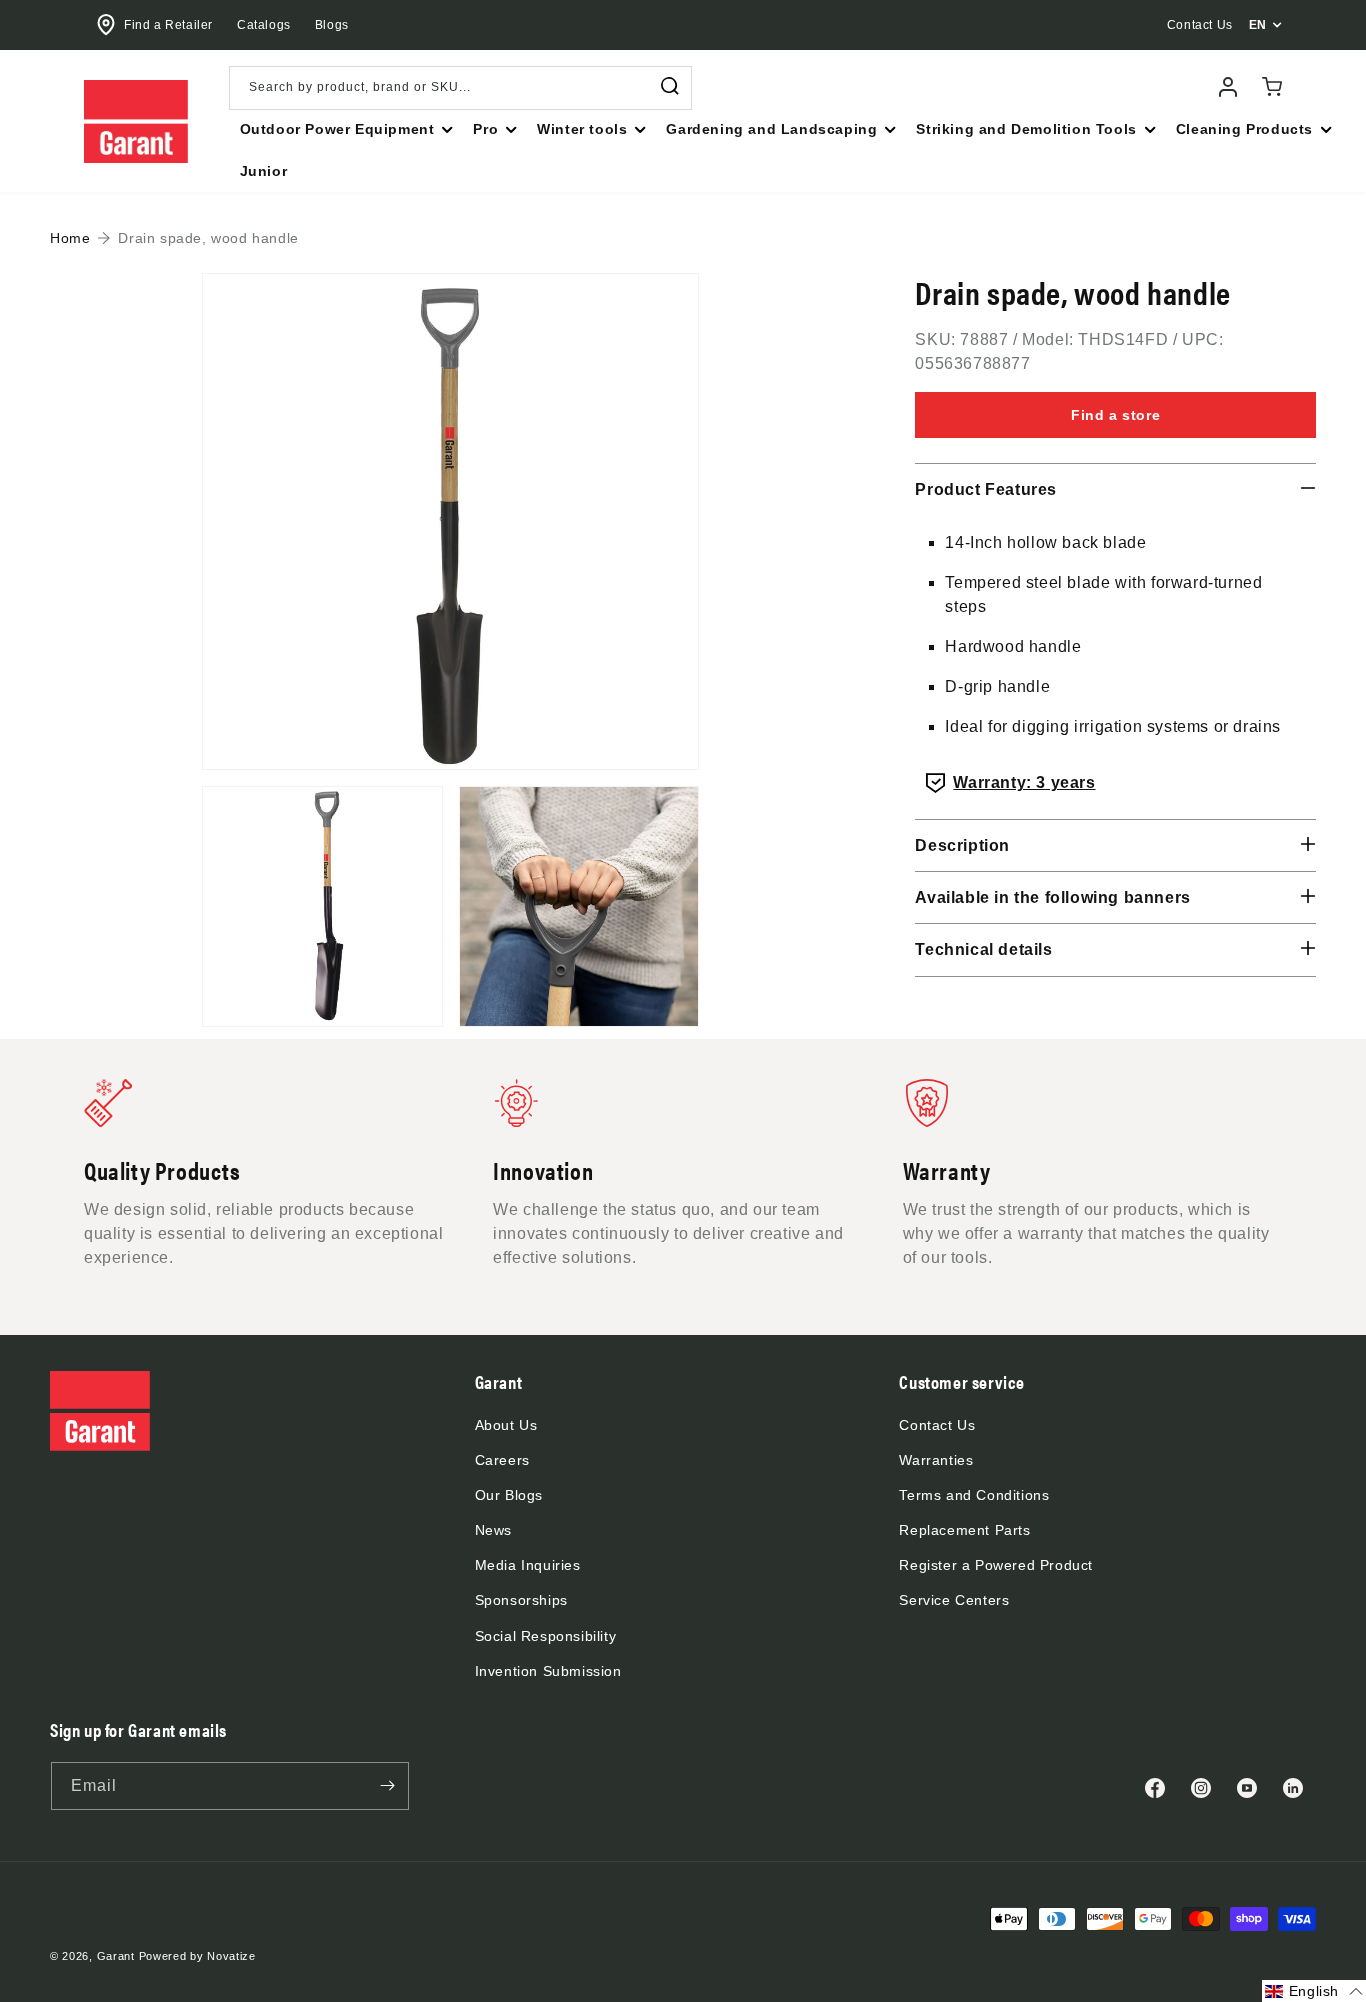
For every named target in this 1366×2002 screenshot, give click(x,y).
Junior (264, 171)
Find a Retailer (168, 25)
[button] (345, 129)
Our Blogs (509, 1495)
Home (70, 238)
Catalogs (264, 25)
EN (1258, 25)
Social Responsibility (546, 1636)
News (493, 1530)
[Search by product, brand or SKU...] (670, 86)
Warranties (936, 1460)
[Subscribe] (387, 1786)
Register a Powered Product (996, 1565)
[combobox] (460, 88)
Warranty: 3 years (1024, 782)
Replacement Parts (964, 1530)
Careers (502, 1460)
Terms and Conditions (974, 1495)
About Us (506, 1425)
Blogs (332, 25)
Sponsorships (521, 1600)
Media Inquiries (528, 1565)
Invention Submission (548, 1671)
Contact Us (937, 1425)
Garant (116, 1956)
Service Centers (954, 1600)
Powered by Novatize (197, 1956)
